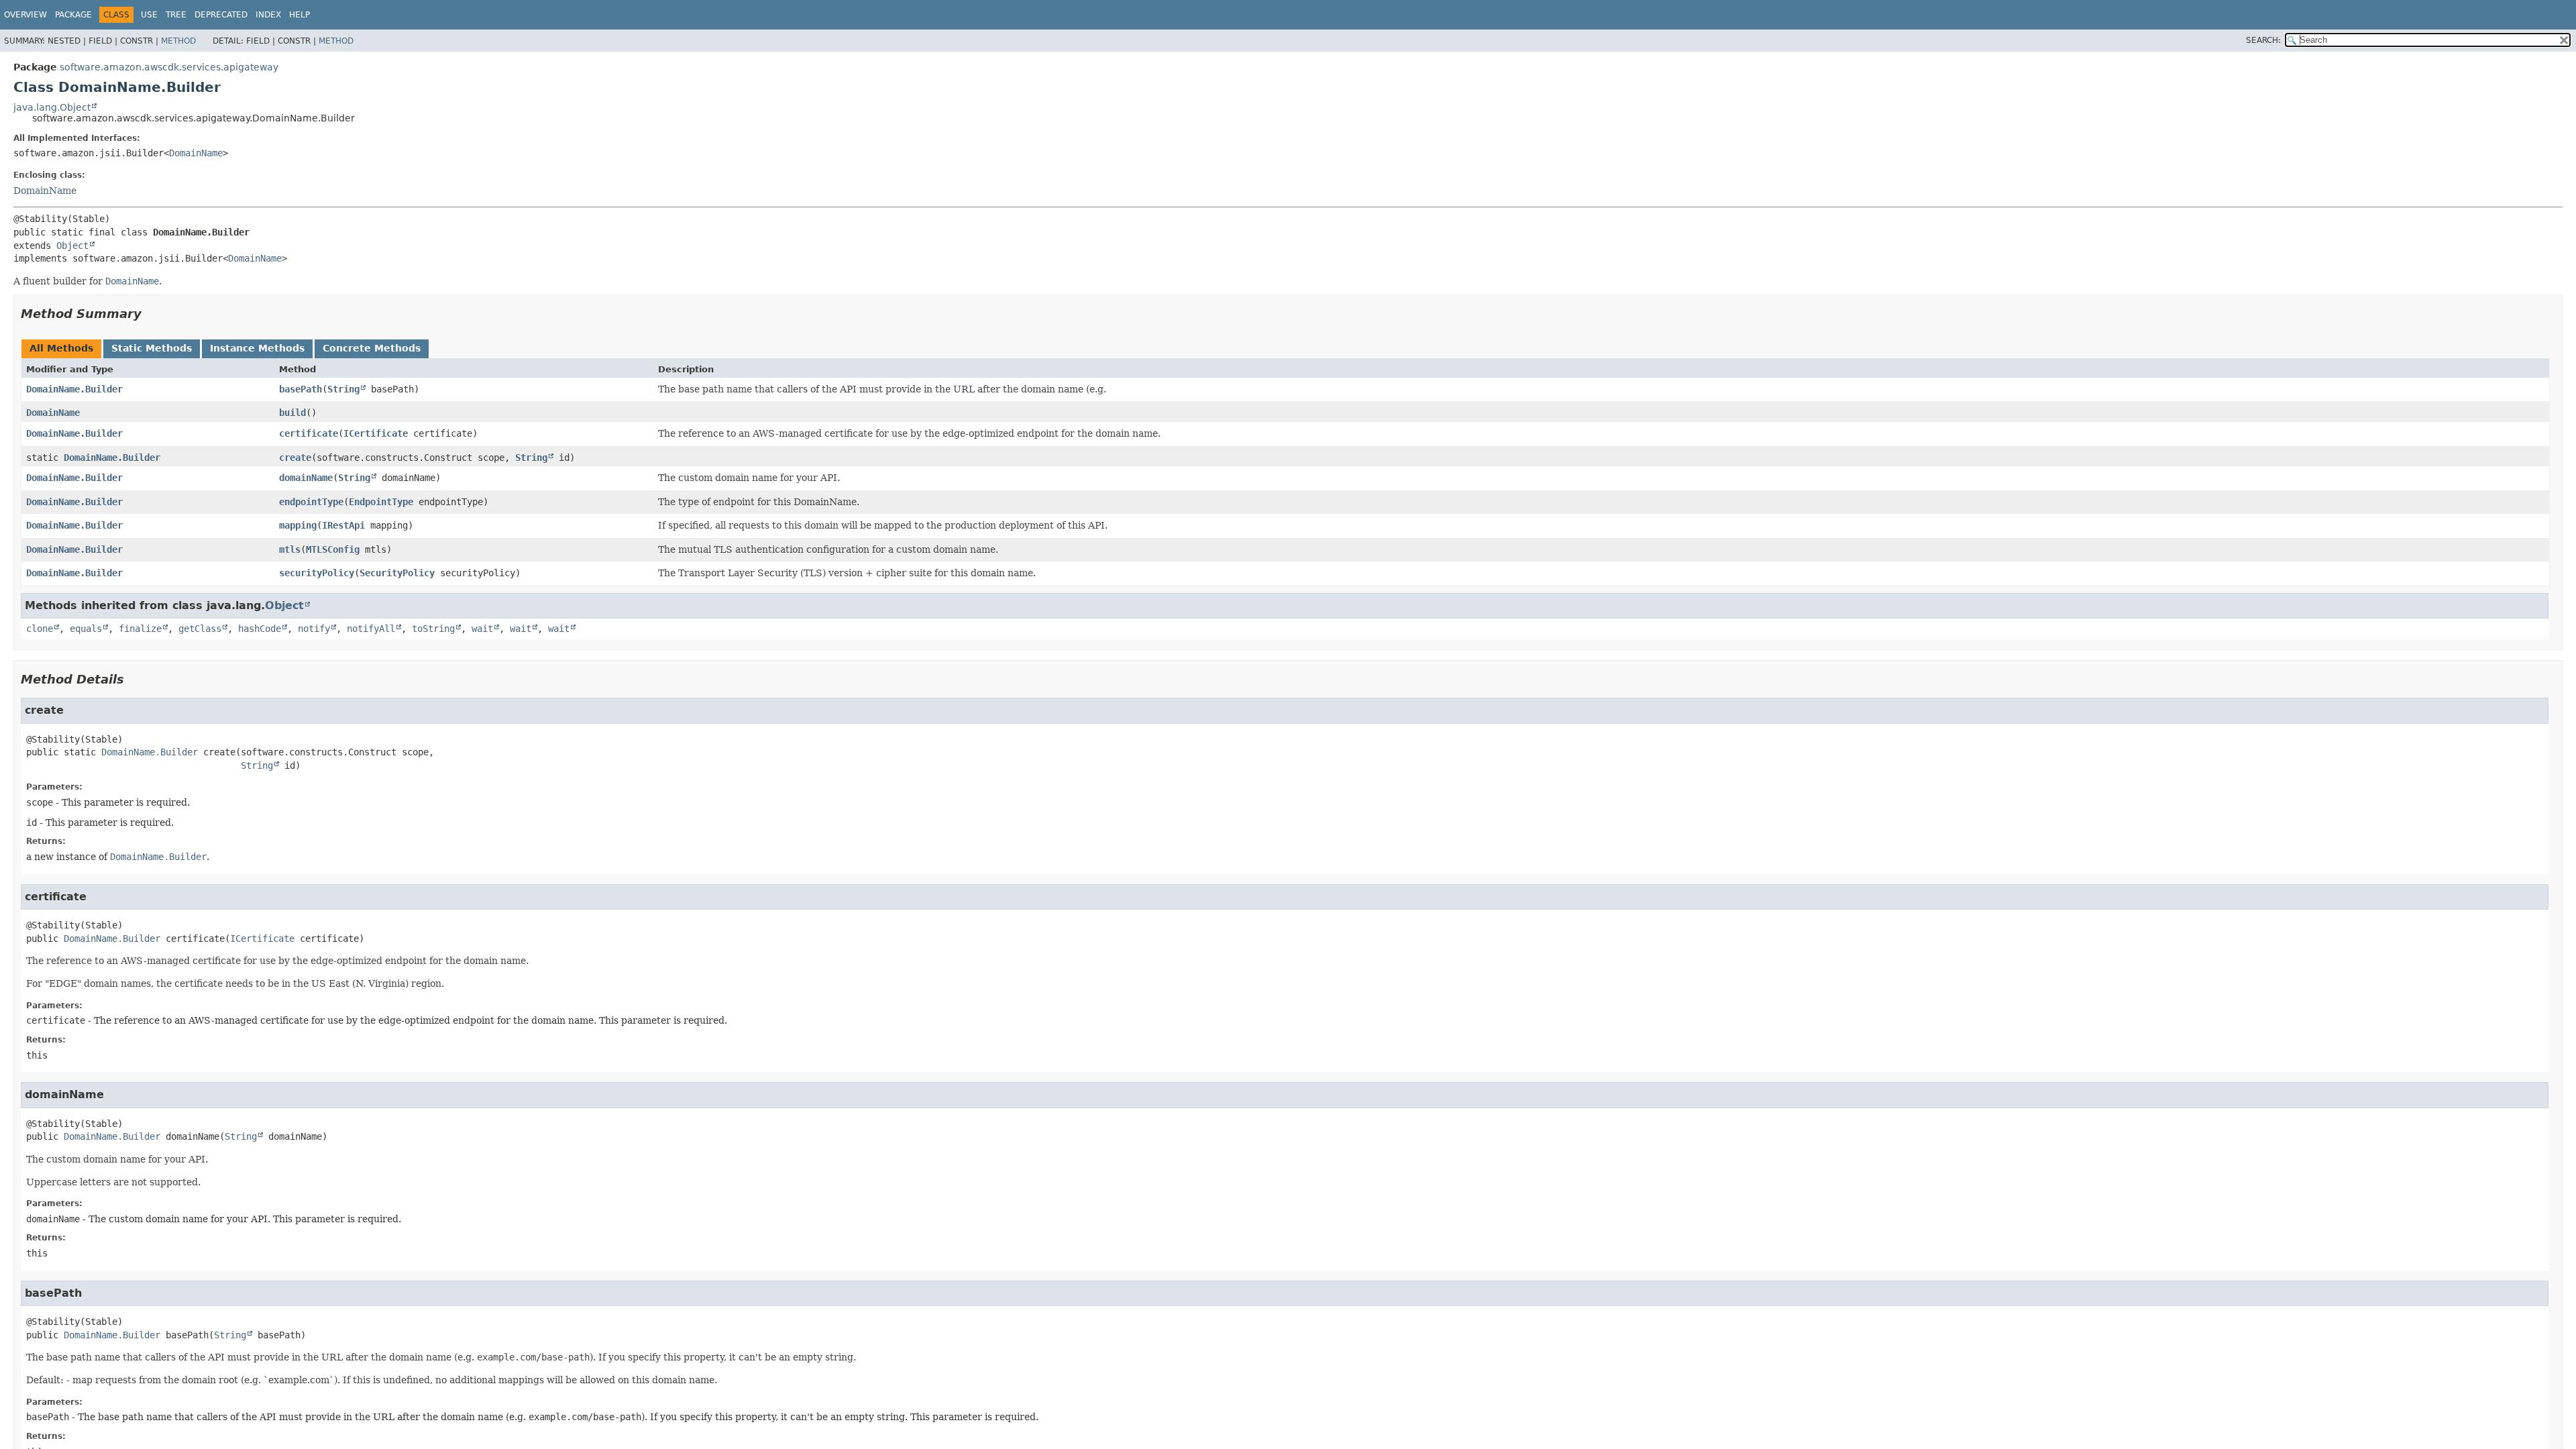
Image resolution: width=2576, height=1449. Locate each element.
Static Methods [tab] (152, 348)
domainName (306, 478)
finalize (140, 629)
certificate (309, 433)
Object (72, 246)
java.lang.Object (52, 107)
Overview (25, 15)
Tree (176, 15)
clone (40, 629)
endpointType (311, 502)
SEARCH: (2263, 40)
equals (86, 629)
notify (314, 629)
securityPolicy (317, 573)
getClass (200, 629)
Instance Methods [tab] (257, 348)
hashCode (260, 629)
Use (149, 15)
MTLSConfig (333, 549)
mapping (298, 525)
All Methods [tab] (61, 348)
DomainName (196, 153)
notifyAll (371, 629)
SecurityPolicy (397, 573)
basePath (301, 389)
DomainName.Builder (74, 389)
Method (178, 41)
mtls (290, 549)
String (343, 389)
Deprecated (221, 15)
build (292, 413)
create (295, 458)
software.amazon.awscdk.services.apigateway (169, 67)
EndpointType (381, 502)
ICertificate (376, 433)
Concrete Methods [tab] (372, 348)
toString (433, 629)
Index (268, 15)
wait (482, 629)
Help (300, 15)
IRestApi (343, 525)
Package (73, 15)
